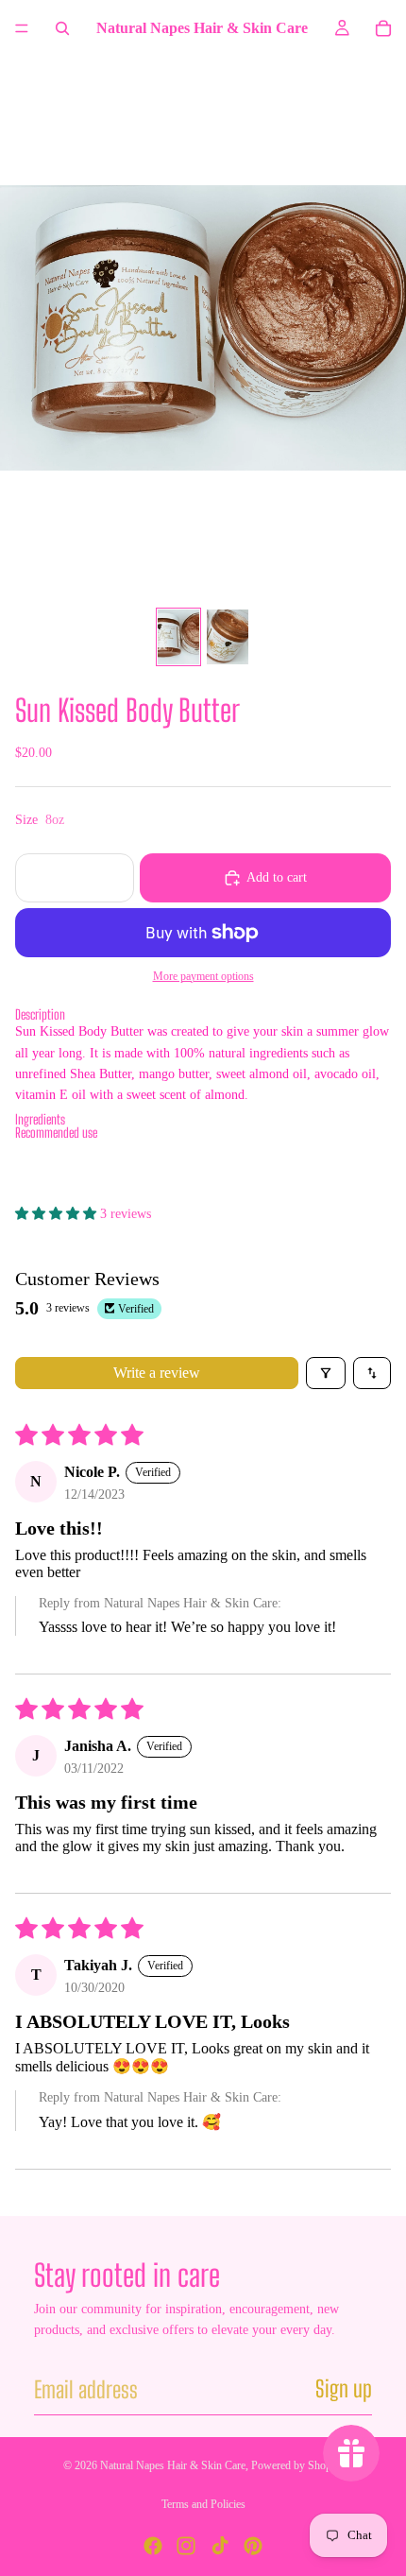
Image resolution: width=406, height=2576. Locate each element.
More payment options (203, 977)
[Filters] (326, 1373)
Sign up (344, 2388)
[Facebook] (153, 2546)
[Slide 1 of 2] (178, 637)
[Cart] (383, 28)
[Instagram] (186, 2546)
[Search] (62, 28)
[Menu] (22, 28)
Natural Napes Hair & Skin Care (173, 2465)
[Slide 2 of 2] (228, 637)
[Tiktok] (220, 2546)
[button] (203, 1015)
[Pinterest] (253, 2546)
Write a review (157, 1373)
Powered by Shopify (297, 2465)
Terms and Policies (203, 2504)
